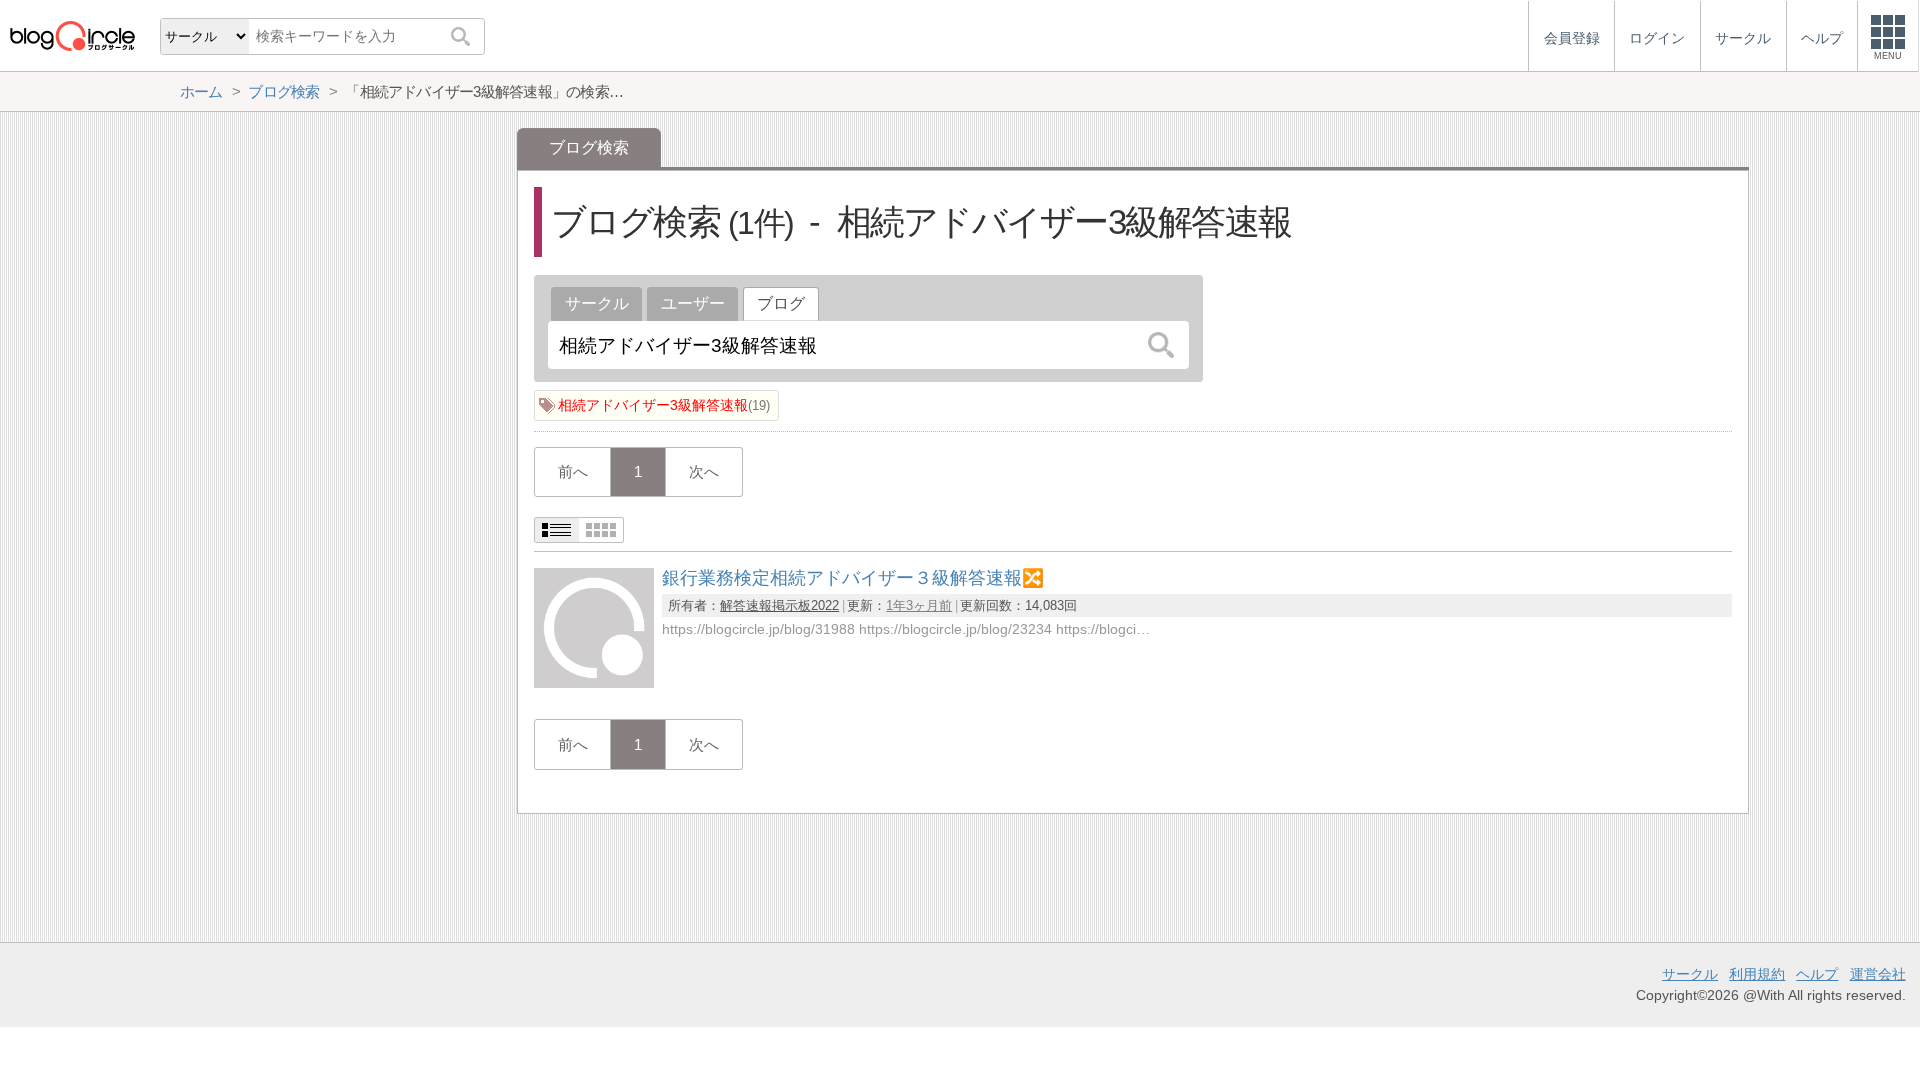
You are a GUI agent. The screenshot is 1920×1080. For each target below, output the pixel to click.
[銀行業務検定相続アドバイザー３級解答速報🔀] (594, 682)
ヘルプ (1817, 974)
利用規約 (1757, 974)
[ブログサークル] (72, 35)
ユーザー (693, 303)
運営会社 (1878, 974)
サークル (597, 303)
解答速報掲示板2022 (779, 605)
